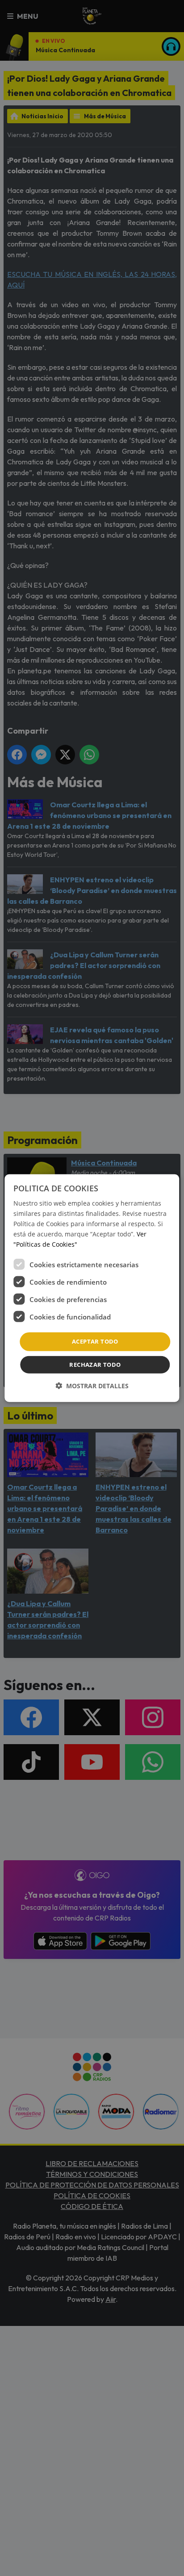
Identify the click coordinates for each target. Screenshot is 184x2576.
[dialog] (92, 1288)
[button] (92, 1386)
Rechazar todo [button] (95, 1365)
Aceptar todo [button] (95, 1341)
